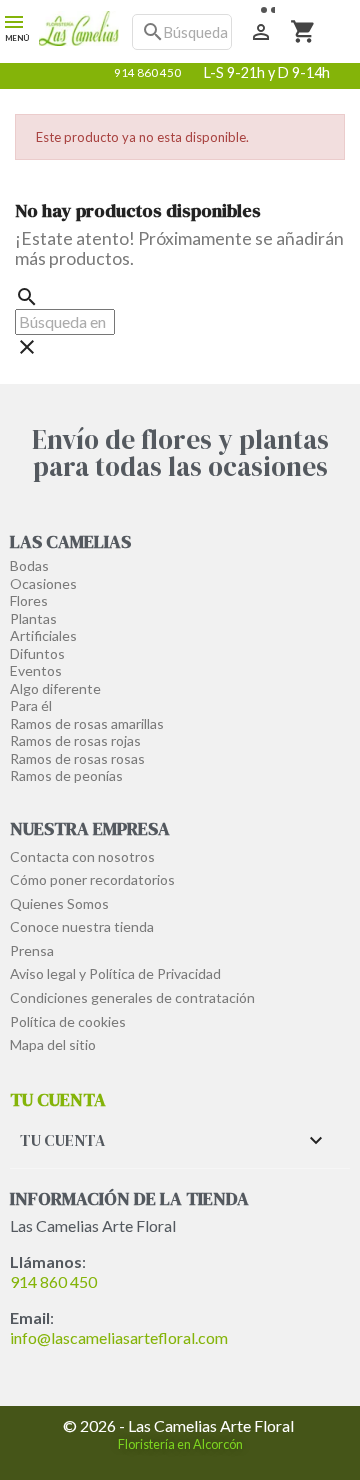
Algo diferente (55, 688)
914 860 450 (53, 1281)
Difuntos (37, 653)
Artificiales (43, 635)
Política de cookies (68, 1021)
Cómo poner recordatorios (92, 879)
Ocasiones (43, 583)
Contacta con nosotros (82, 856)
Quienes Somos (59, 903)
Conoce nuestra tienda (82, 926)
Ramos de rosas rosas (77, 758)
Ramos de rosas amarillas (87, 723)
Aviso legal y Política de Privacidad (115, 973)
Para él (31, 705)
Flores (29, 600)
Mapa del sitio (53, 1044)
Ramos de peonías (66, 775)
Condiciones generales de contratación (132, 997)
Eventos (36, 670)
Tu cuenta (58, 1099)
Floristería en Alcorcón (180, 1444)
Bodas (29, 565)
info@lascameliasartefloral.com (119, 1337)
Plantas (33, 618)
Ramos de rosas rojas (75, 740)
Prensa (32, 950)
